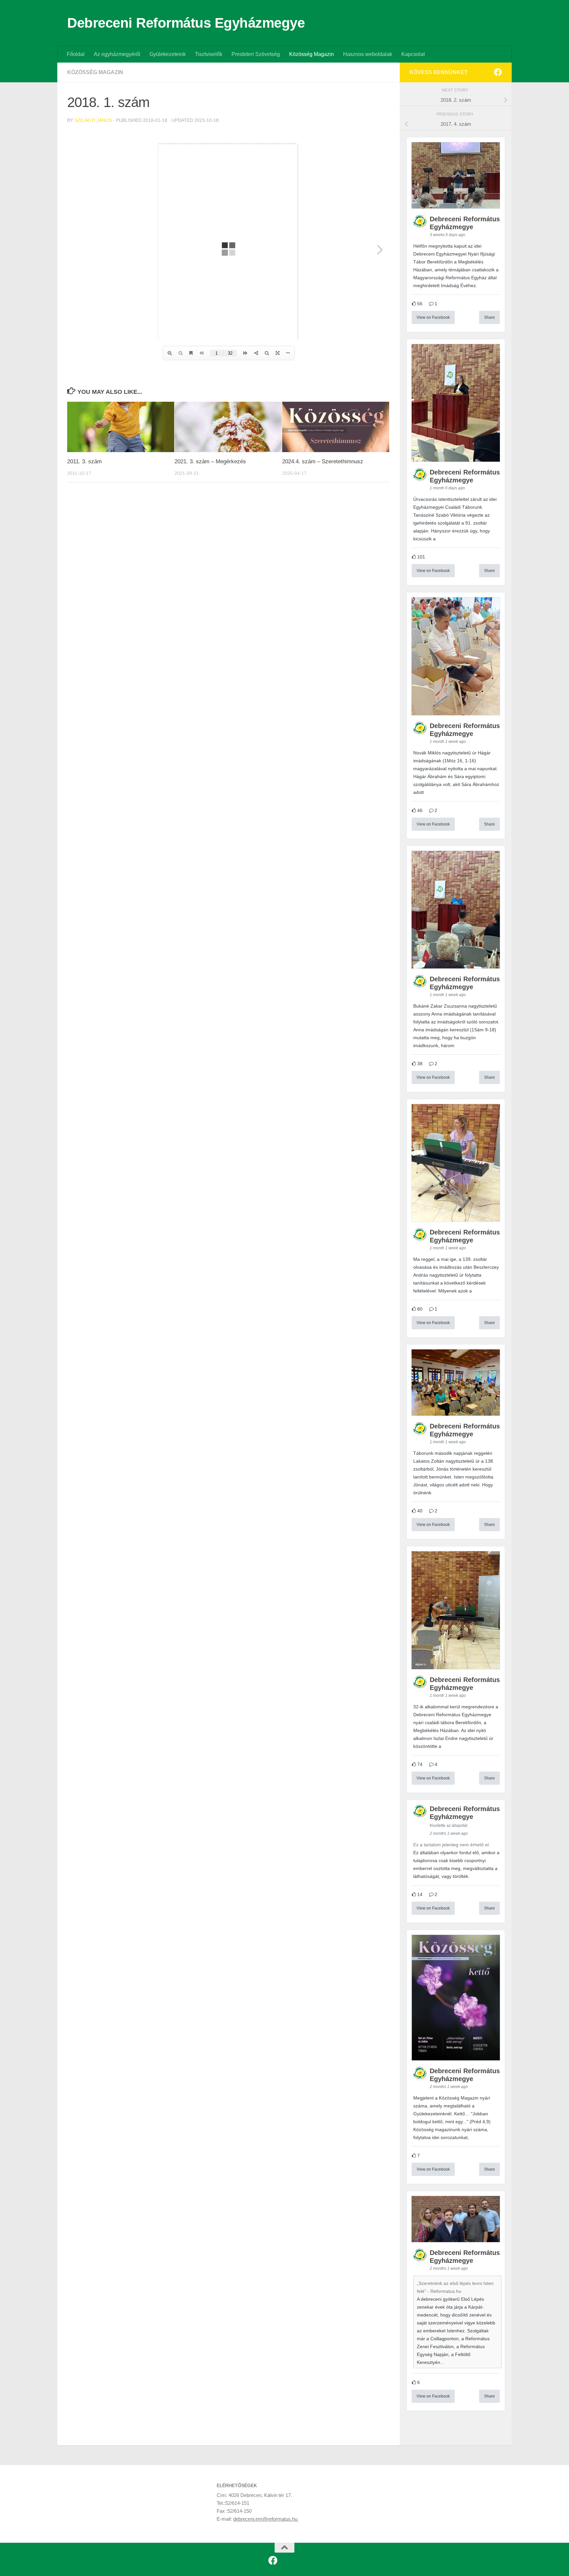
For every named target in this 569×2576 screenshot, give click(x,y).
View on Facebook (433, 317)
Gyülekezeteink (168, 54)
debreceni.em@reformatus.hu (266, 2519)
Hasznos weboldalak (368, 54)
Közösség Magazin (312, 54)
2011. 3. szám (84, 461)
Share (489, 317)
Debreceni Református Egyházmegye (186, 23)
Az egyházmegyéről (117, 54)
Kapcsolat (413, 54)
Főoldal (76, 54)
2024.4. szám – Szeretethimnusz (323, 461)
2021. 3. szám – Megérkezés (210, 461)
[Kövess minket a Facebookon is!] (498, 72)
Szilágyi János (93, 120)
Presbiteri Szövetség (256, 54)
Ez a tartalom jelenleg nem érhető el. (452, 1845)
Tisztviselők (209, 54)
